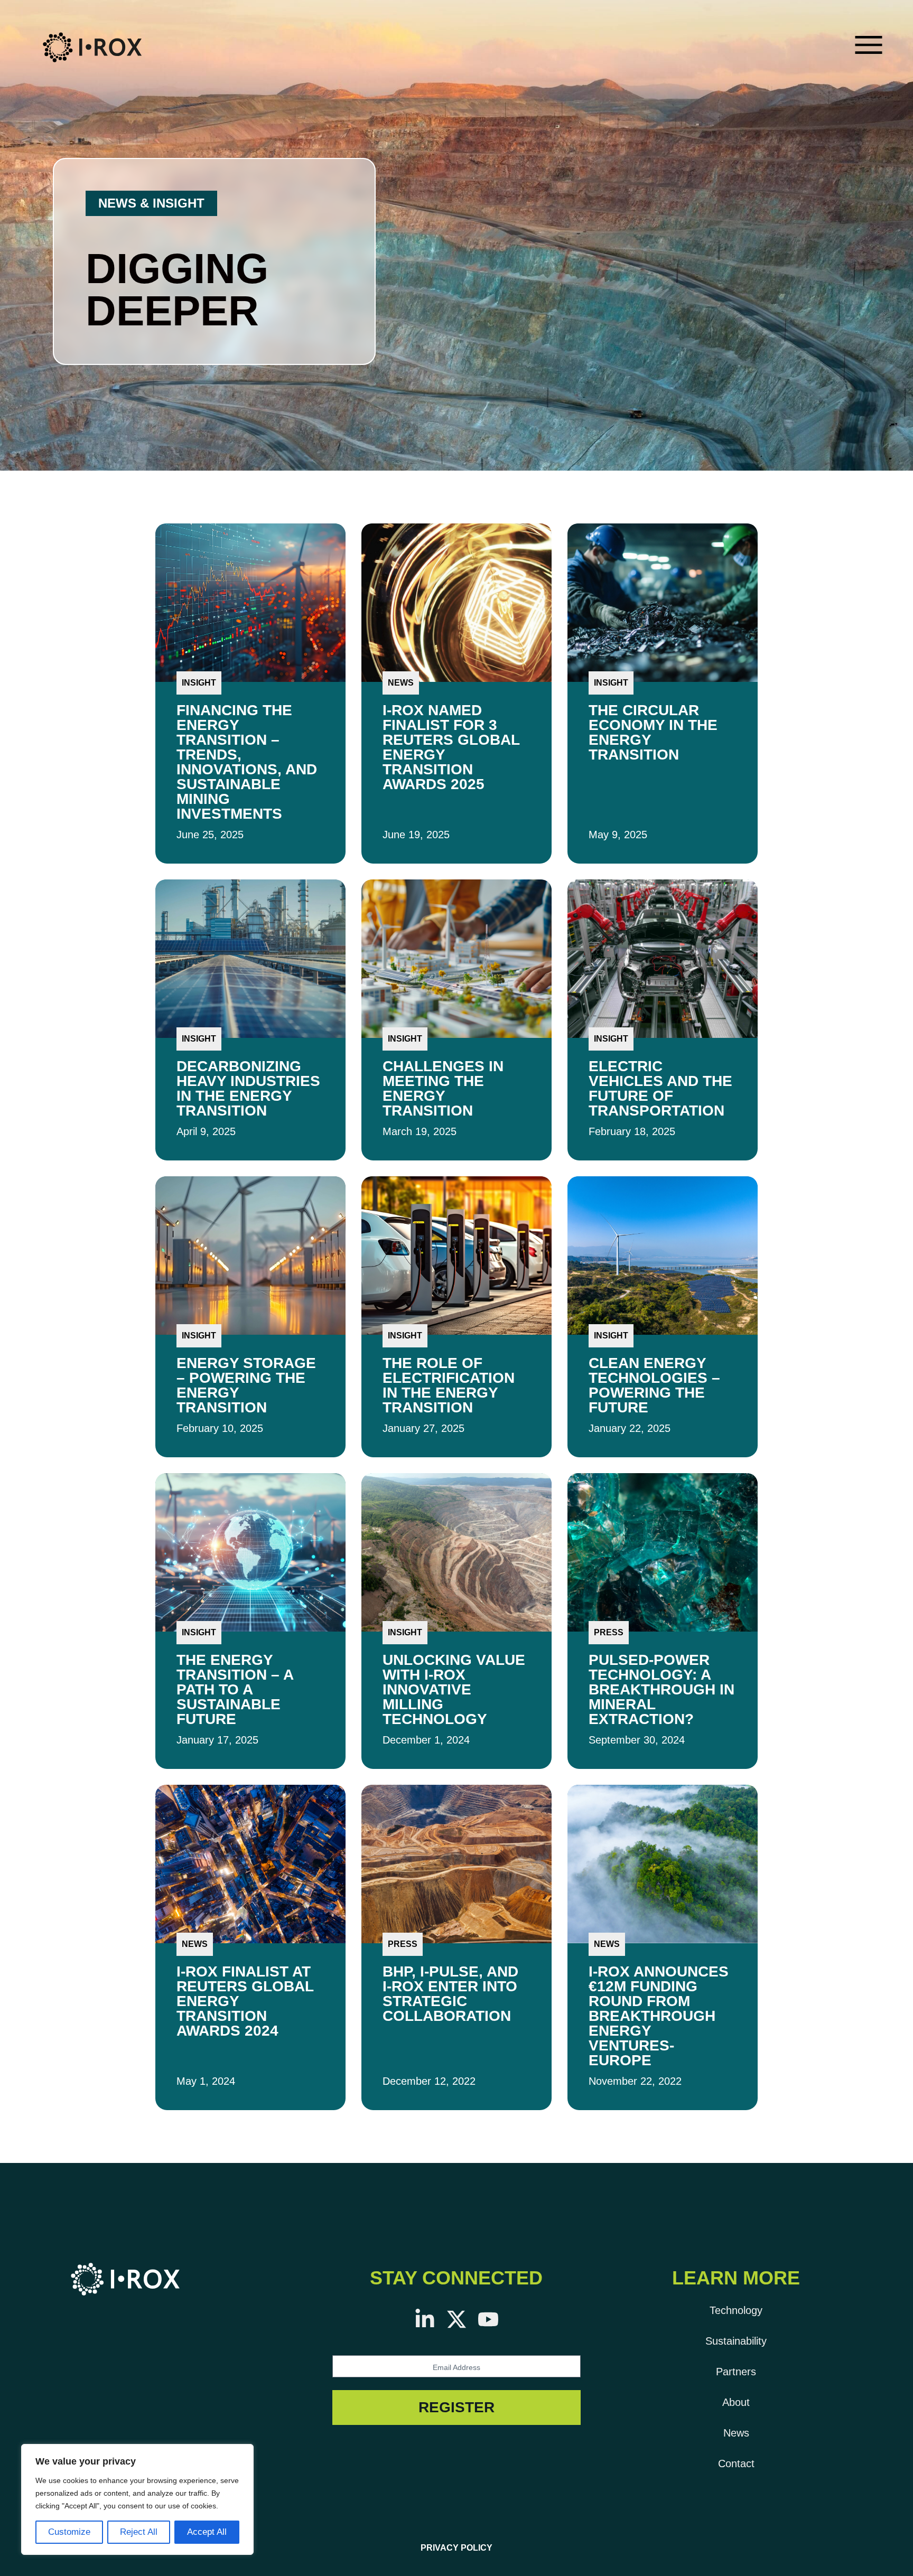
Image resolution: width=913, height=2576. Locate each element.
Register (456, 2407)
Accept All (207, 2532)
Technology (736, 2310)
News (736, 2433)
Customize (69, 2532)
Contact (736, 2463)
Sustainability (736, 2341)
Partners (736, 2372)
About (736, 2402)
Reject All (139, 2532)
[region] (137, 2499)
